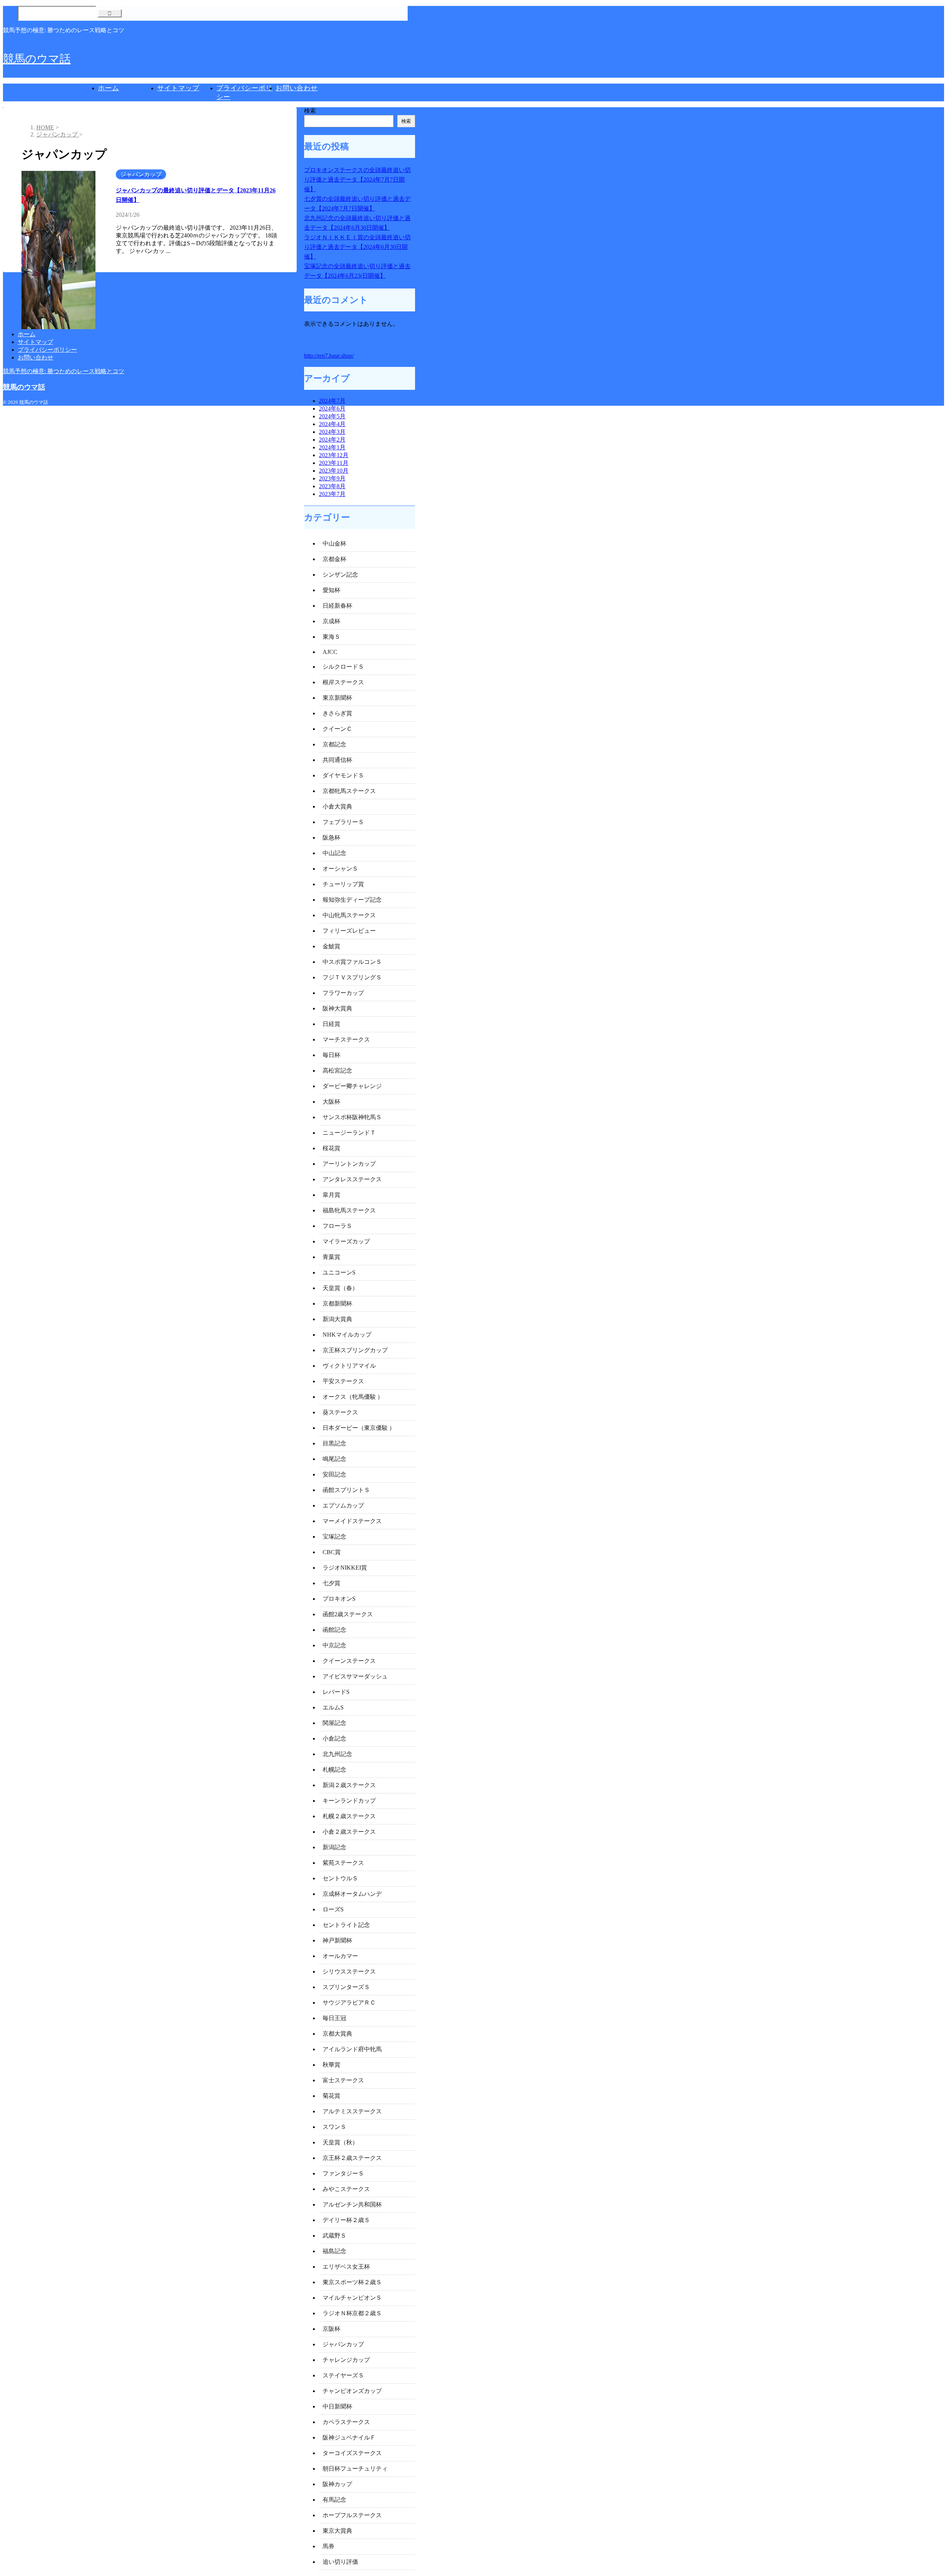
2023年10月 (334, 471)
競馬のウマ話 (37, 59)
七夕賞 (331, 1583)
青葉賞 (331, 1257)
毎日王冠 (334, 2018)
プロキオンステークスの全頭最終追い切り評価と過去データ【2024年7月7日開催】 (357, 180)
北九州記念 (337, 1754)
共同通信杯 (337, 760)
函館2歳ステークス (348, 1614)
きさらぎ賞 (337, 713)
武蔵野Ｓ (334, 2236)
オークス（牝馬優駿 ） (353, 1397)
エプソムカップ (343, 1505)
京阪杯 (331, 2329)
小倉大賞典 (337, 806)
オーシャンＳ (340, 869)
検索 (310, 111)
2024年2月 (332, 440)
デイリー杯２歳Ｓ (346, 2220)
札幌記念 (334, 1770)
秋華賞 (331, 2065)
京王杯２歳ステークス (352, 2158)
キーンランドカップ (349, 1801)
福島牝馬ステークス (349, 1210)
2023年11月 (334, 463)
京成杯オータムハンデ (352, 1894)
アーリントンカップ (349, 1164)
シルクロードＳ (343, 667)
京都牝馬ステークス (349, 791)
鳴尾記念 (334, 1459)
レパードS (336, 1692)
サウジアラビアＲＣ (349, 2003)
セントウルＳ (340, 1878)
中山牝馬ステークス (349, 915)
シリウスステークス (349, 1971)
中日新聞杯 (337, 2406)
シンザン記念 (340, 575)
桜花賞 (331, 1148)
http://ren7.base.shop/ (329, 356)
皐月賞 (331, 1195)
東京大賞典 (337, 2531)
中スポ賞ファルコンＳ (352, 962)
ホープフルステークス (352, 2515)
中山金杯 (334, 543)
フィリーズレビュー (349, 931)
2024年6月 (332, 408)
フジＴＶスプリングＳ (352, 977)
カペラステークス (346, 2422)
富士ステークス (343, 2080)
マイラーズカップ (346, 1241)
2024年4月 (332, 424)
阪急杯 (331, 838)
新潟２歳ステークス (349, 1785)
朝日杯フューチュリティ (355, 2469)
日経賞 (331, 1024)
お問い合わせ (297, 88)
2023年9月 (332, 478)
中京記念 (334, 1645)
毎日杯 (331, 1055)
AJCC (330, 652)
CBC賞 (332, 1552)
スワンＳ (334, 2127)
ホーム (109, 88)
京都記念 (334, 744)
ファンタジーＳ (343, 2173)
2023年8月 (332, 486)
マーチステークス (346, 1039)
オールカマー (340, 1956)
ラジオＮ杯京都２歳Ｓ (352, 2313)
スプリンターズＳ (346, 1987)
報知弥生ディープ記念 (352, 900)
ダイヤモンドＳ (343, 775)
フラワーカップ (343, 993)
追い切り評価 (340, 2562)
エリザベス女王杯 (346, 2267)
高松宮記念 (337, 1071)
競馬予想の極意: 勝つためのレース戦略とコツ (64, 371)
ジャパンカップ (343, 2344)
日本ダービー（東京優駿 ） (359, 1428)
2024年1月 (332, 447)
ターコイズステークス (352, 2453)
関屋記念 (334, 1723)
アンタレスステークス (352, 1179)
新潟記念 (334, 1847)
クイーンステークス (349, 1661)
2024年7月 (332, 401)
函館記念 (334, 1630)
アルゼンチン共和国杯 (352, 2204)
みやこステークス (346, 2189)
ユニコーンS (339, 1272)
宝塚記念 (334, 1537)
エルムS (333, 1707)
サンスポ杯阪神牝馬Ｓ (352, 1117)
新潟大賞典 (337, 1319)
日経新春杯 (337, 606)
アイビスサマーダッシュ (355, 1676)
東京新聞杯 (337, 698)
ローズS (333, 1909)
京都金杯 (334, 559)
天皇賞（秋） (340, 2142)
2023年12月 (334, 455)
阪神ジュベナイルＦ (349, 2437)
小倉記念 (334, 1738)
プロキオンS (339, 1599)
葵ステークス (340, 1412)
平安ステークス (343, 1381)
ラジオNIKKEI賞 (345, 1568)
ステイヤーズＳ (343, 2375)
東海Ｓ (331, 637)
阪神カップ (337, 2484)
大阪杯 (331, 1102)
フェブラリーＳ (343, 822)
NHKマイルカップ (347, 1335)
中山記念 (334, 853)
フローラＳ (337, 1226)
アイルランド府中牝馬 (352, 2049)
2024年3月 (332, 432)
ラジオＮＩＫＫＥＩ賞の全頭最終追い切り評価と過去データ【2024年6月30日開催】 (357, 247)
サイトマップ (178, 88)
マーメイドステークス (352, 1521)
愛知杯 (331, 590)
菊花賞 (331, 2096)
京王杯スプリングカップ (355, 1350)
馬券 (328, 2546)
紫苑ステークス (343, 1863)
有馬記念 (334, 2500)
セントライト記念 (346, 1925)
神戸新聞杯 (337, 1940)
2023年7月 (332, 494)
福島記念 (334, 2251)
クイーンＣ (337, 729)
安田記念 (334, 1474)
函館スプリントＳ (346, 1490)
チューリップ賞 (343, 884)
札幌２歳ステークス (349, 1816)
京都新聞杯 (337, 1304)
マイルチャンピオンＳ (352, 2298)
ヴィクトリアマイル (349, 1366)
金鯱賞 (331, 946)
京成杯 (331, 621)
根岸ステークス (343, 682)
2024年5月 (332, 416)
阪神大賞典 (337, 1008)
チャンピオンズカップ (352, 2391)
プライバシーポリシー (47, 350)
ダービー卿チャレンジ (352, 1086)
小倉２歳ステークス (349, 1832)
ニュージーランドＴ (349, 1133)
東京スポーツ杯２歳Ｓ (352, 2282)
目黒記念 (334, 1443)
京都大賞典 (337, 2034)
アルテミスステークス (352, 2111)
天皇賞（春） (340, 1288)
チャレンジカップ (346, 2360)
